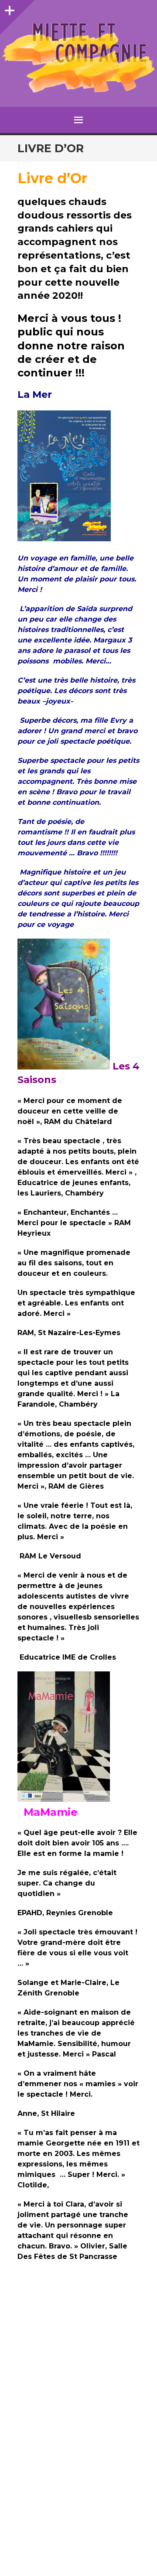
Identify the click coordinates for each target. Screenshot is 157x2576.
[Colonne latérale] (9, 9)
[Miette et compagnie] (78, 58)
